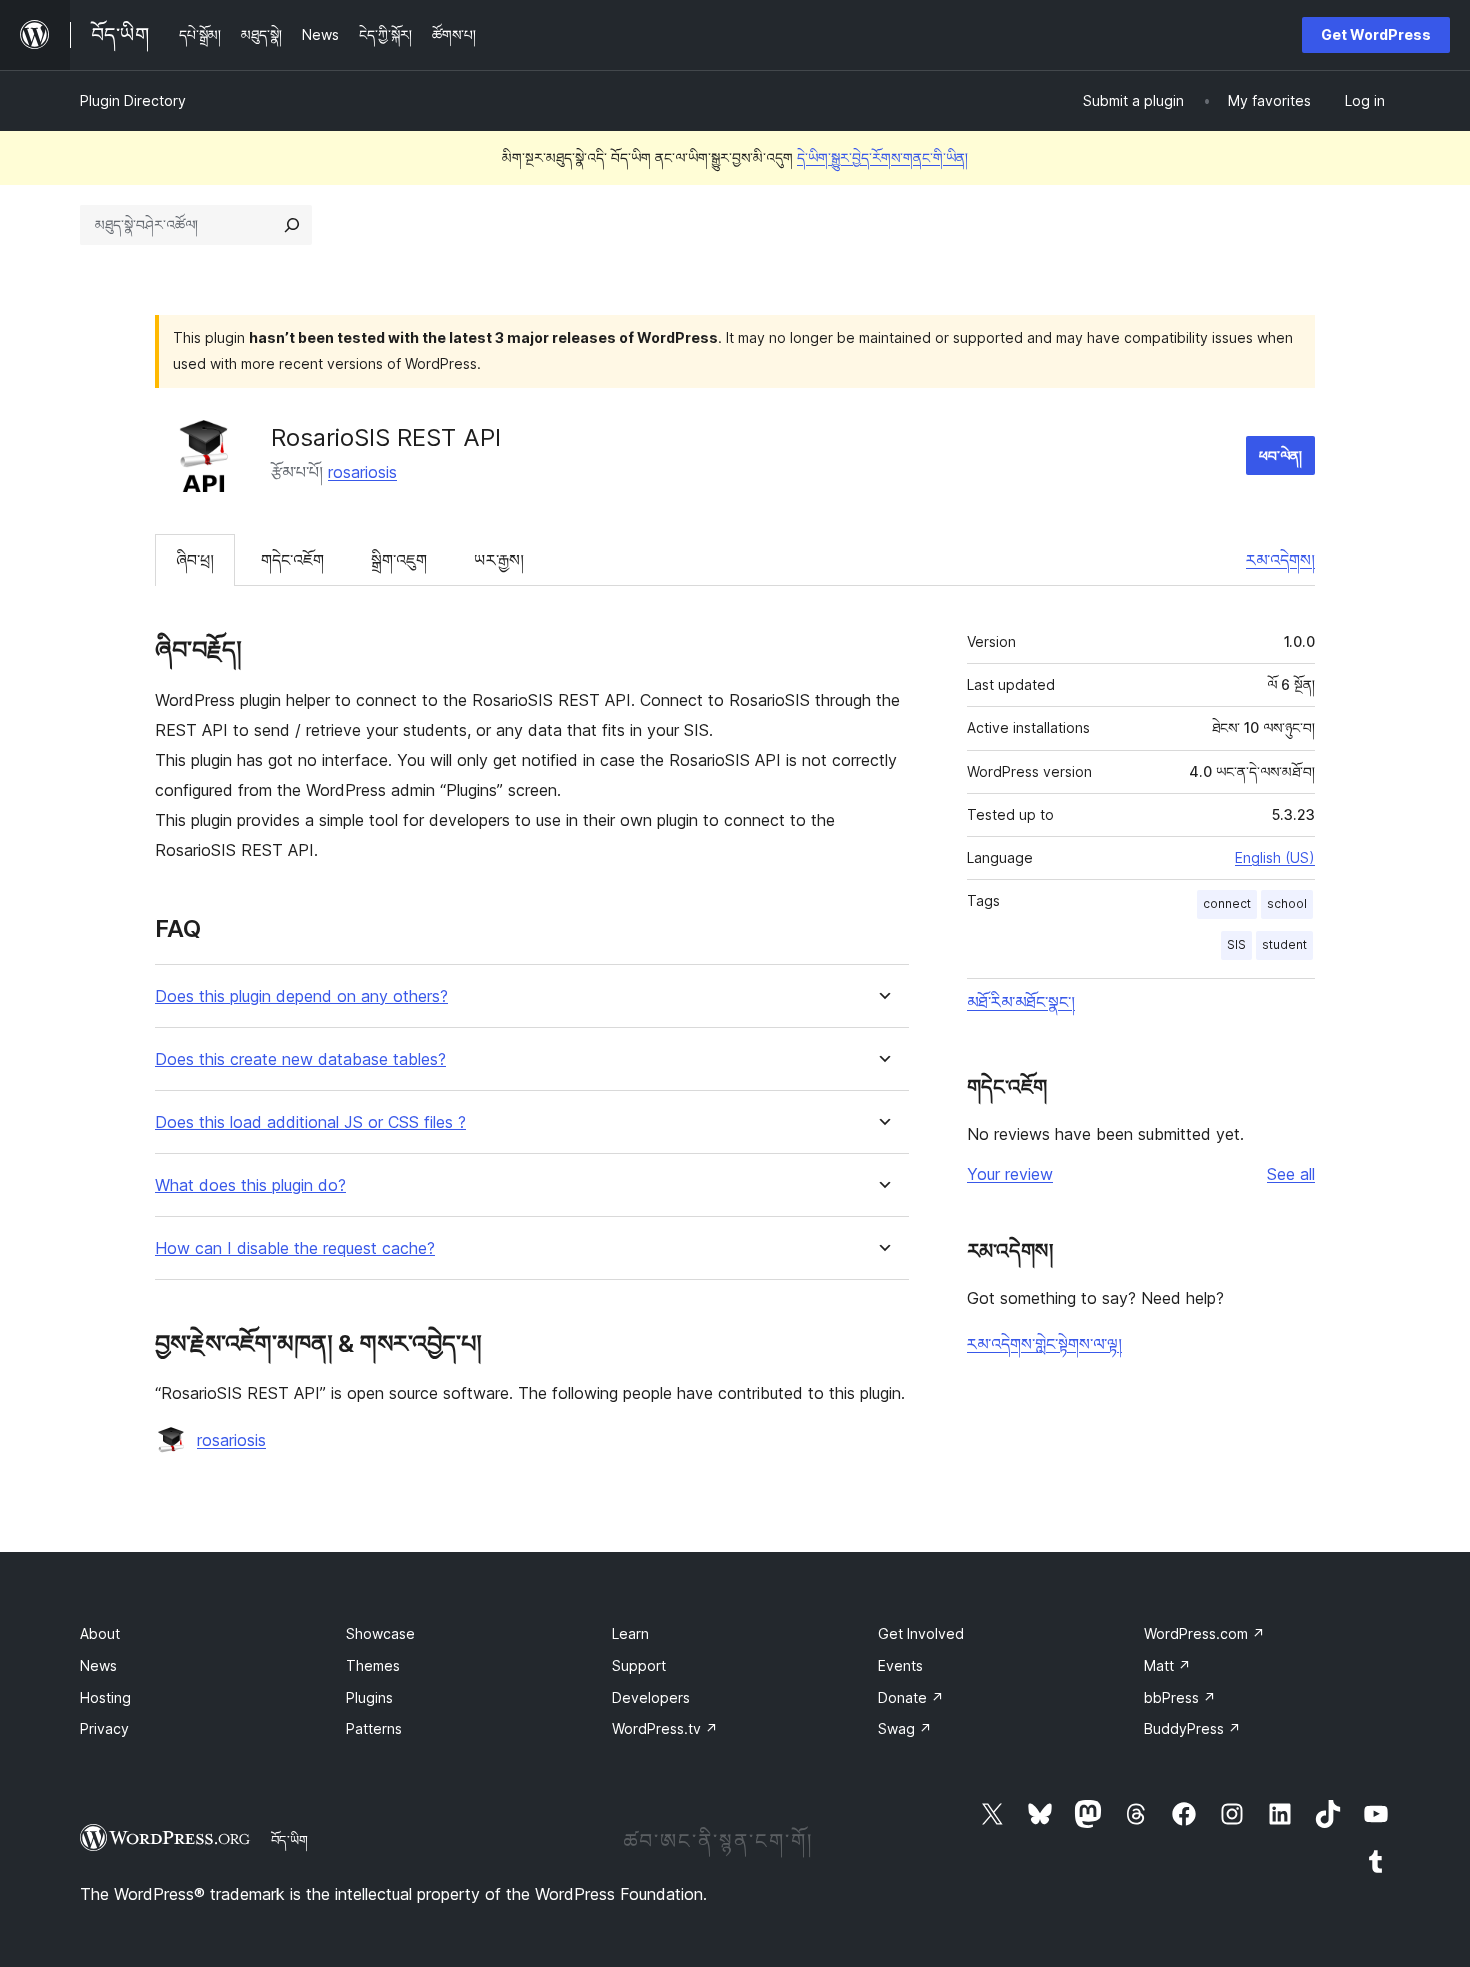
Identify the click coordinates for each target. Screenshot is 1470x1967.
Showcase (380, 1633)
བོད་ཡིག (289, 1840)
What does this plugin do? (250, 1185)
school (1287, 903)
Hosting (105, 1697)
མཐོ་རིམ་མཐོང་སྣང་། (1021, 1002)
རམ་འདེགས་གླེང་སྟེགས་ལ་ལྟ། (1044, 1344)
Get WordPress (1376, 34)
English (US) (1275, 857)
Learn (630, 1633)
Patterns (374, 1728)
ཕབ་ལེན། (1280, 455)
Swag (905, 1728)
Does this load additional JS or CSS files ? (310, 1122)
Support (639, 1665)
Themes (373, 1665)
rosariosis (362, 472)
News (98, 1665)
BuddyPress (1192, 1728)
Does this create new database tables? (300, 1059)
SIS (1236, 944)
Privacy (104, 1728)
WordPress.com (1204, 1633)
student (1284, 944)
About (100, 1633)
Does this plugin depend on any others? (301, 996)
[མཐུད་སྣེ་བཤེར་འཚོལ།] (292, 225)
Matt (1167, 1665)
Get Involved (921, 1633)
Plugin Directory (133, 100)
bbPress (1180, 1697)
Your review (1010, 1174)
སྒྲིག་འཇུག (399, 560)
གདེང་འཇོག (292, 560)
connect (1227, 903)
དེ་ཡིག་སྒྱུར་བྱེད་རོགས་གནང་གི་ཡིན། (882, 157)
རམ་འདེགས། (1280, 560)
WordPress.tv (665, 1728)
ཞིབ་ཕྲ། (195, 560)
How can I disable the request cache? (295, 1248)
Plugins (369, 1697)
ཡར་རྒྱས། (499, 560)
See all (1291, 1174)
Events (900, 1665)
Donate (911, 1697)
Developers (651, 1697)
